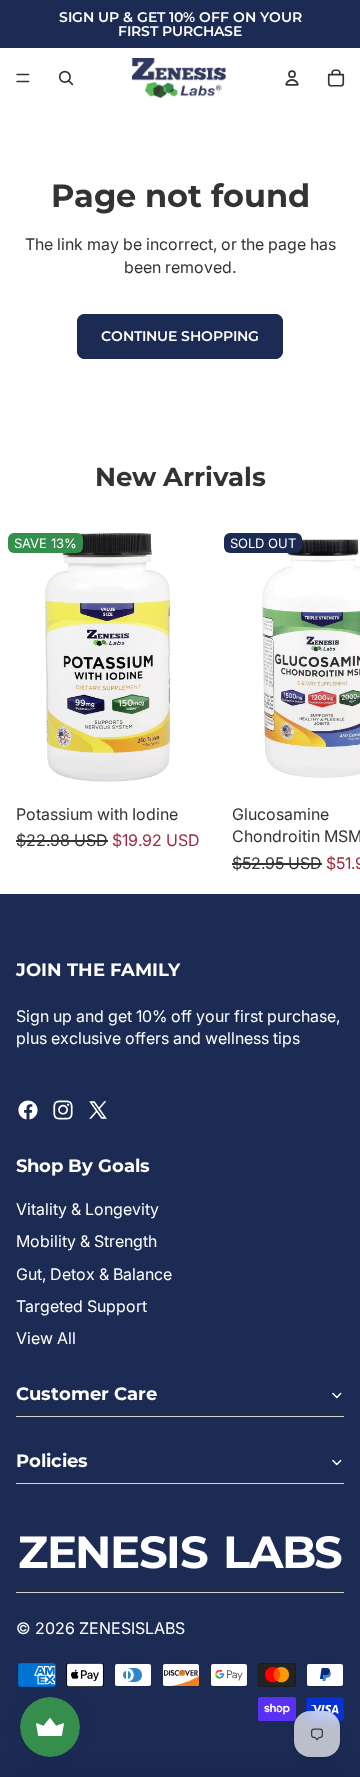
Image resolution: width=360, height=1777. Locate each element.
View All (46, 1338)
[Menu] (23, 78)
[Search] (66, 78)
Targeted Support (81, 1306)
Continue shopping (180, 336)
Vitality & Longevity (87, 1209)
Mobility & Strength (86, 1241)
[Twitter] (98, 1110)
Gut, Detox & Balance (94, 1274)
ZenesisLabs (132, 1628)
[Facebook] (28, 1110)
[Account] (292, 78)
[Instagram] (63, 1110)
